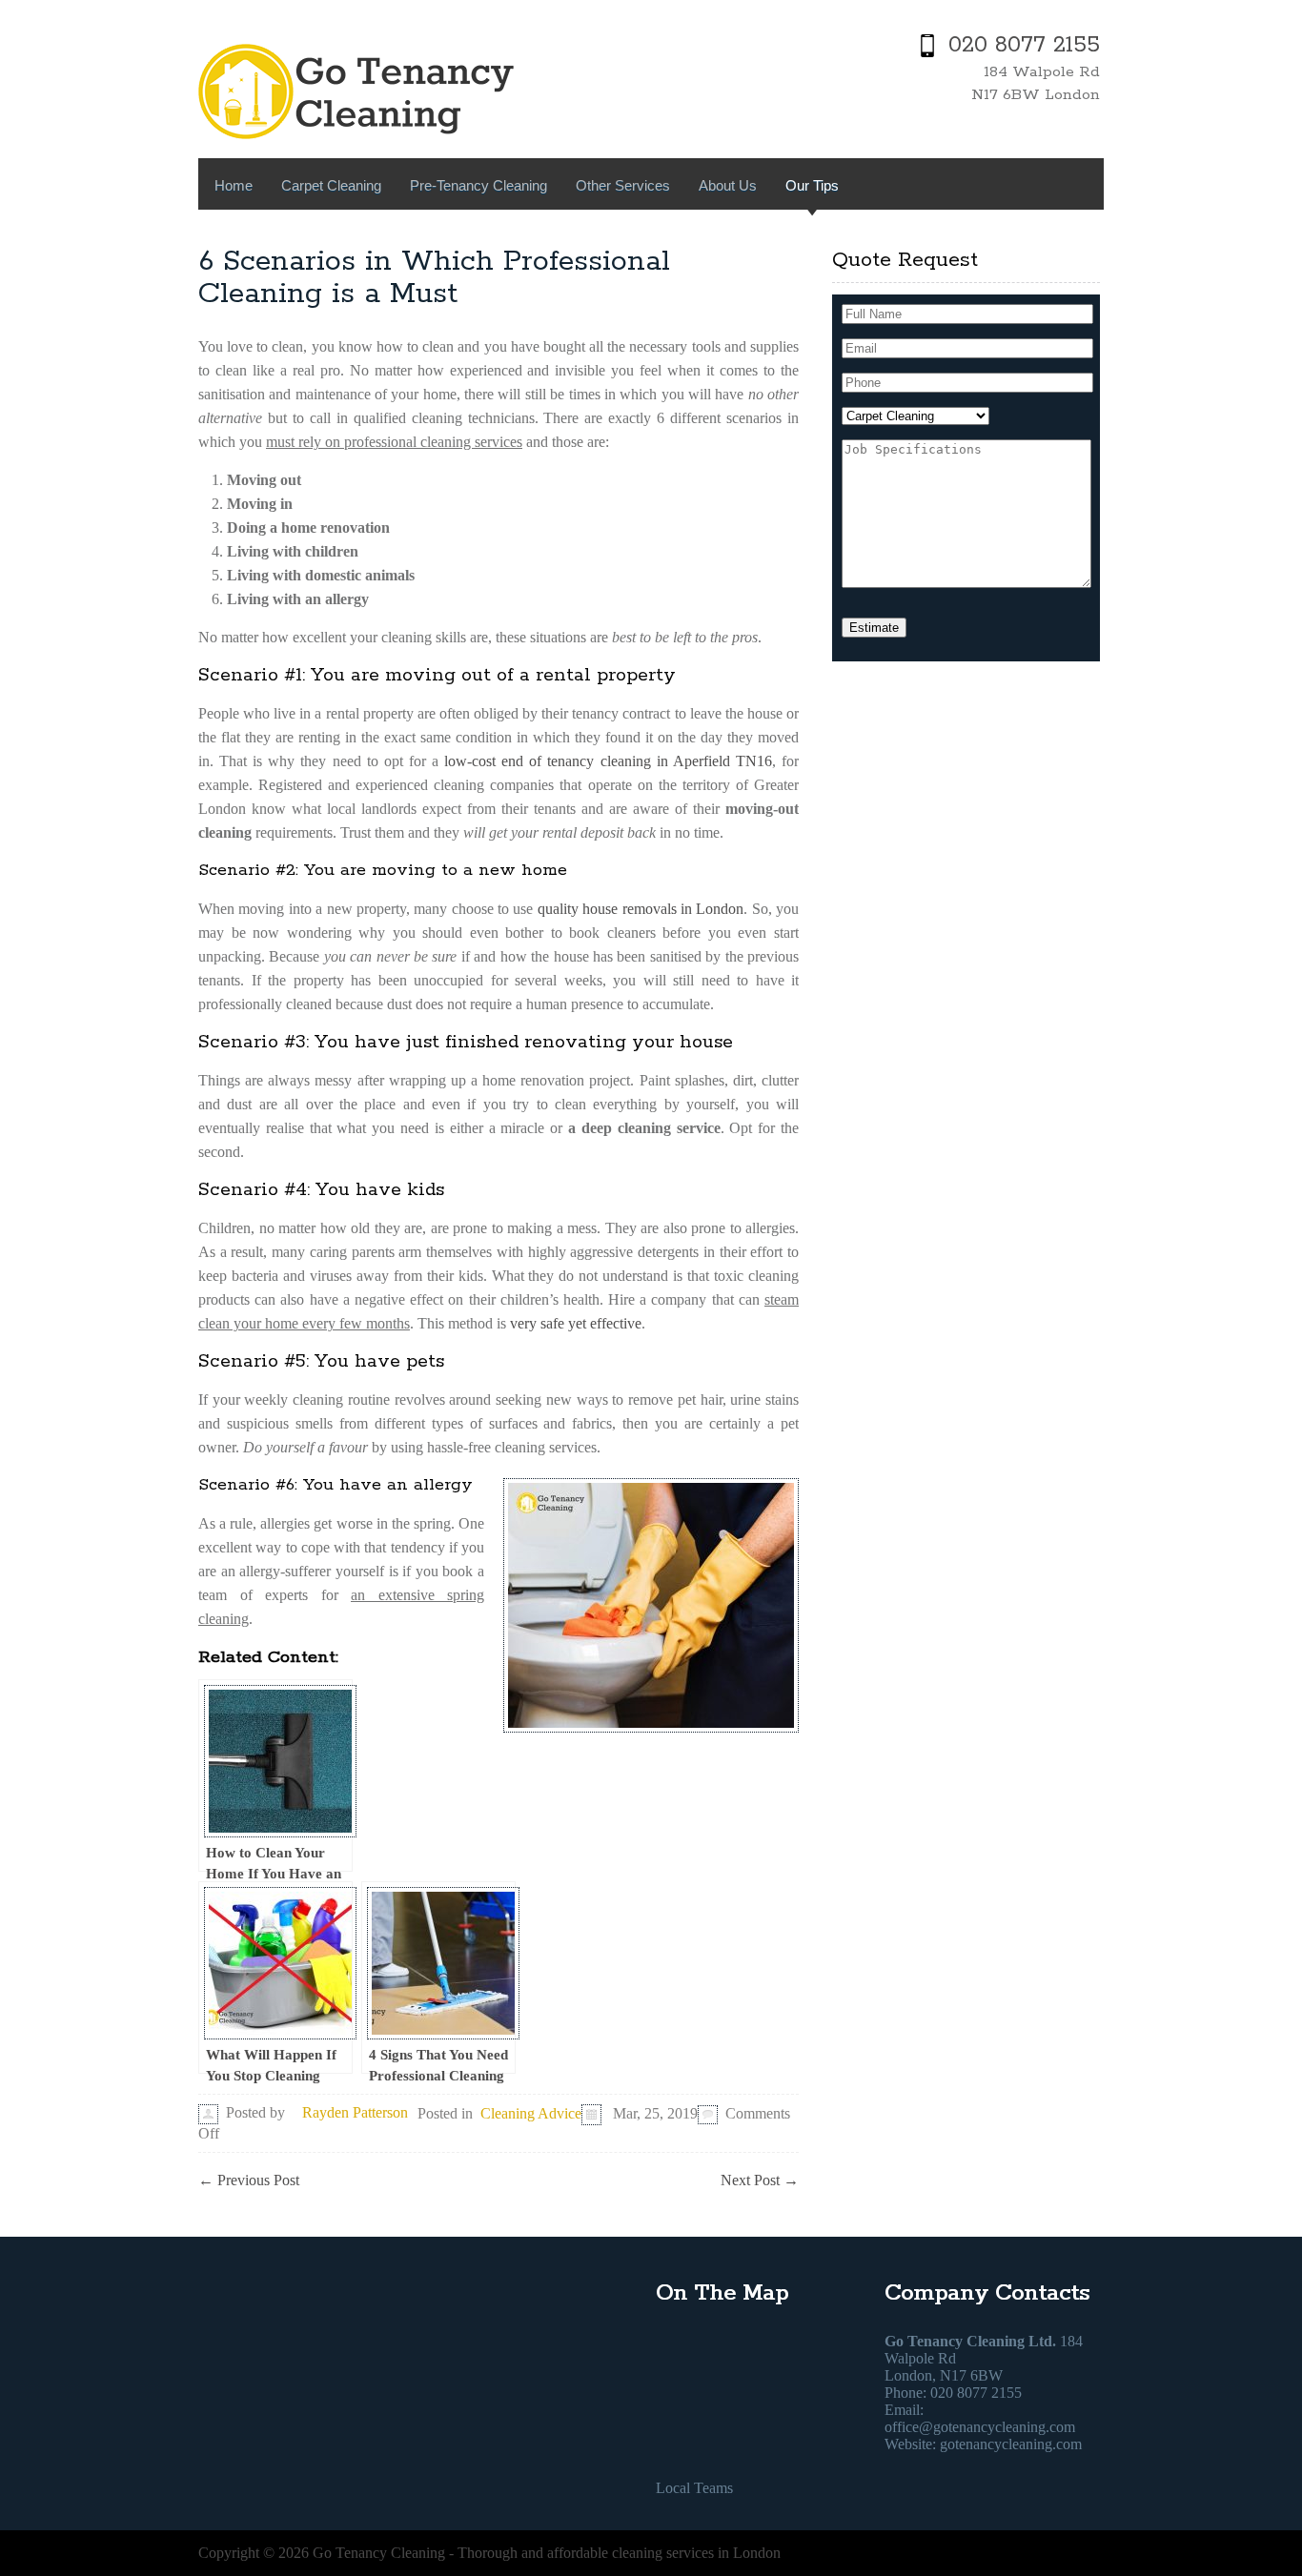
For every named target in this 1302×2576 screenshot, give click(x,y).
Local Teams (694, 2488)
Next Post (760, 2180)
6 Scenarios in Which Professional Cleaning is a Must (434, 278)
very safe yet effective (576, 1323)
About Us (728, 185)
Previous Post (249, 2180)
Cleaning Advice (531, 2113)
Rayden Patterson (355, 2112)
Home (234, 185)
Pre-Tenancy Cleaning (478, 185)
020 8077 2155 (1024, 45)
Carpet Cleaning (331, 185)
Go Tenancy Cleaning (379, 2553)
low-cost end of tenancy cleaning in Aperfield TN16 (608, 761)
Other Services (623, 185)
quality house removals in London (641, 909)
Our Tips (812, 185)
